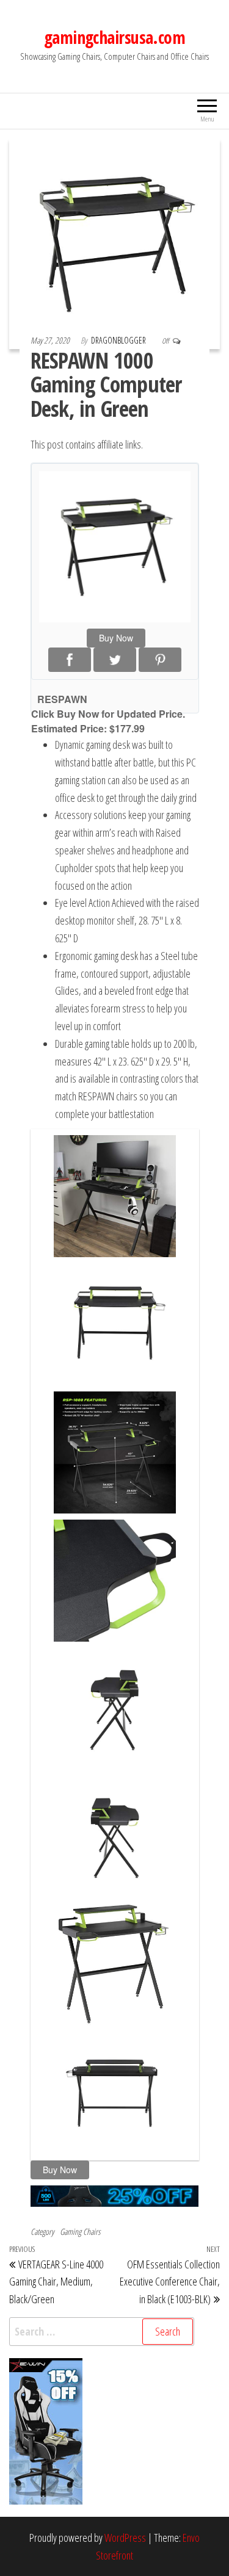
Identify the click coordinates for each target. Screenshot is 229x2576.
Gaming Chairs (80, 2231)
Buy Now (116, 638)
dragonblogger (119, 340)
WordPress (125, 2538)
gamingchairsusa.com (114, 37)
